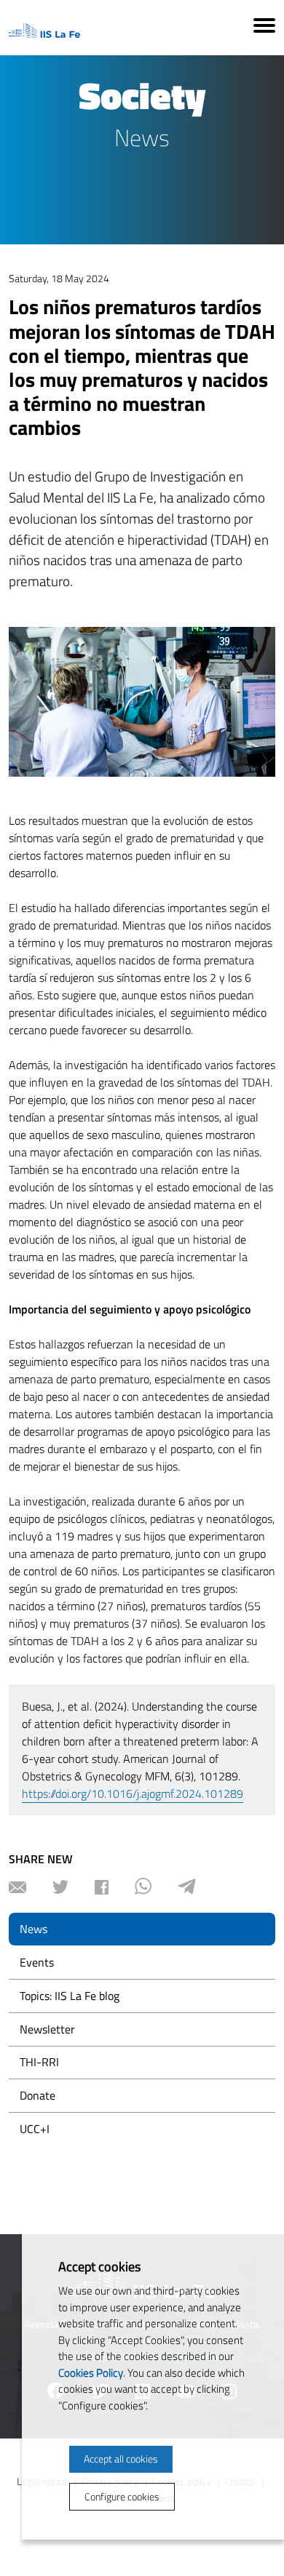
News (33, 1929)
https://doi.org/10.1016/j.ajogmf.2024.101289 (133, 1793)
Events (37, 1962)
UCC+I (35, 2129)
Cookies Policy (91, 2373)
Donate (38, 2095)
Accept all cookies (121, 2459)
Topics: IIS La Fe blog (70, 1996)
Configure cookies (122, 2496)
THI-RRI (39, 2062)
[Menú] (264, 28)
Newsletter (47, 2029)
